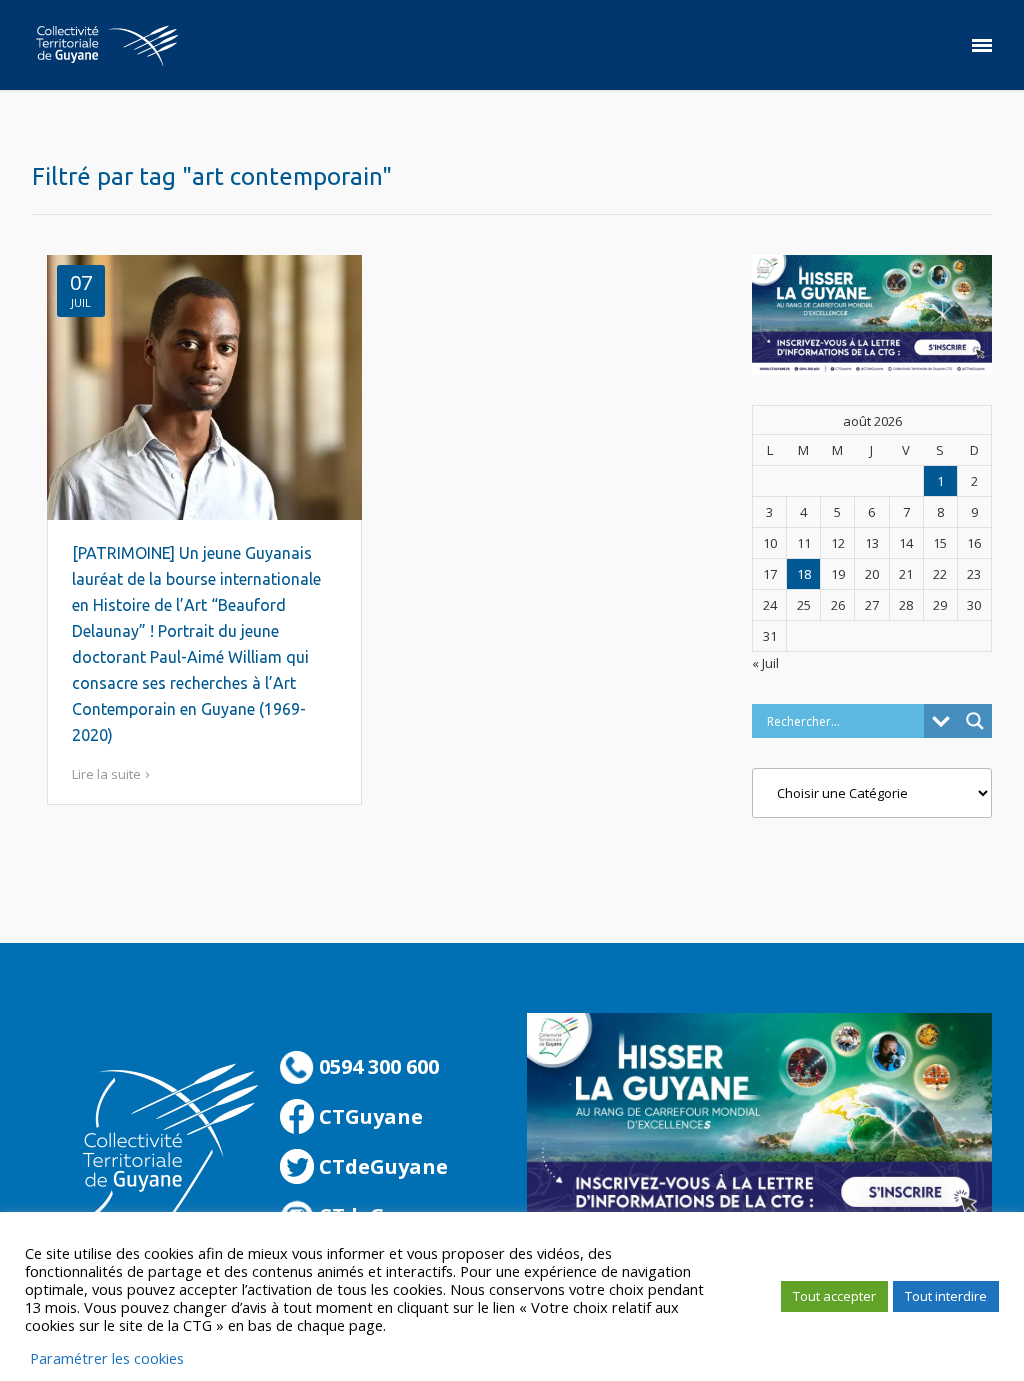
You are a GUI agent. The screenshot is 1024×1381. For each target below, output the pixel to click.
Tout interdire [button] (946, 1296)
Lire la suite (106, 774)
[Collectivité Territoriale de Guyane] (107, 45)
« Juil (765, 663)
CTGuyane (368, 1116)
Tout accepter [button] (834, 1296)
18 (804, 574)
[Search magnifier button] (975, 721)
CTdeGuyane (381, 1166)
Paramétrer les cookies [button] (107, 1358)
